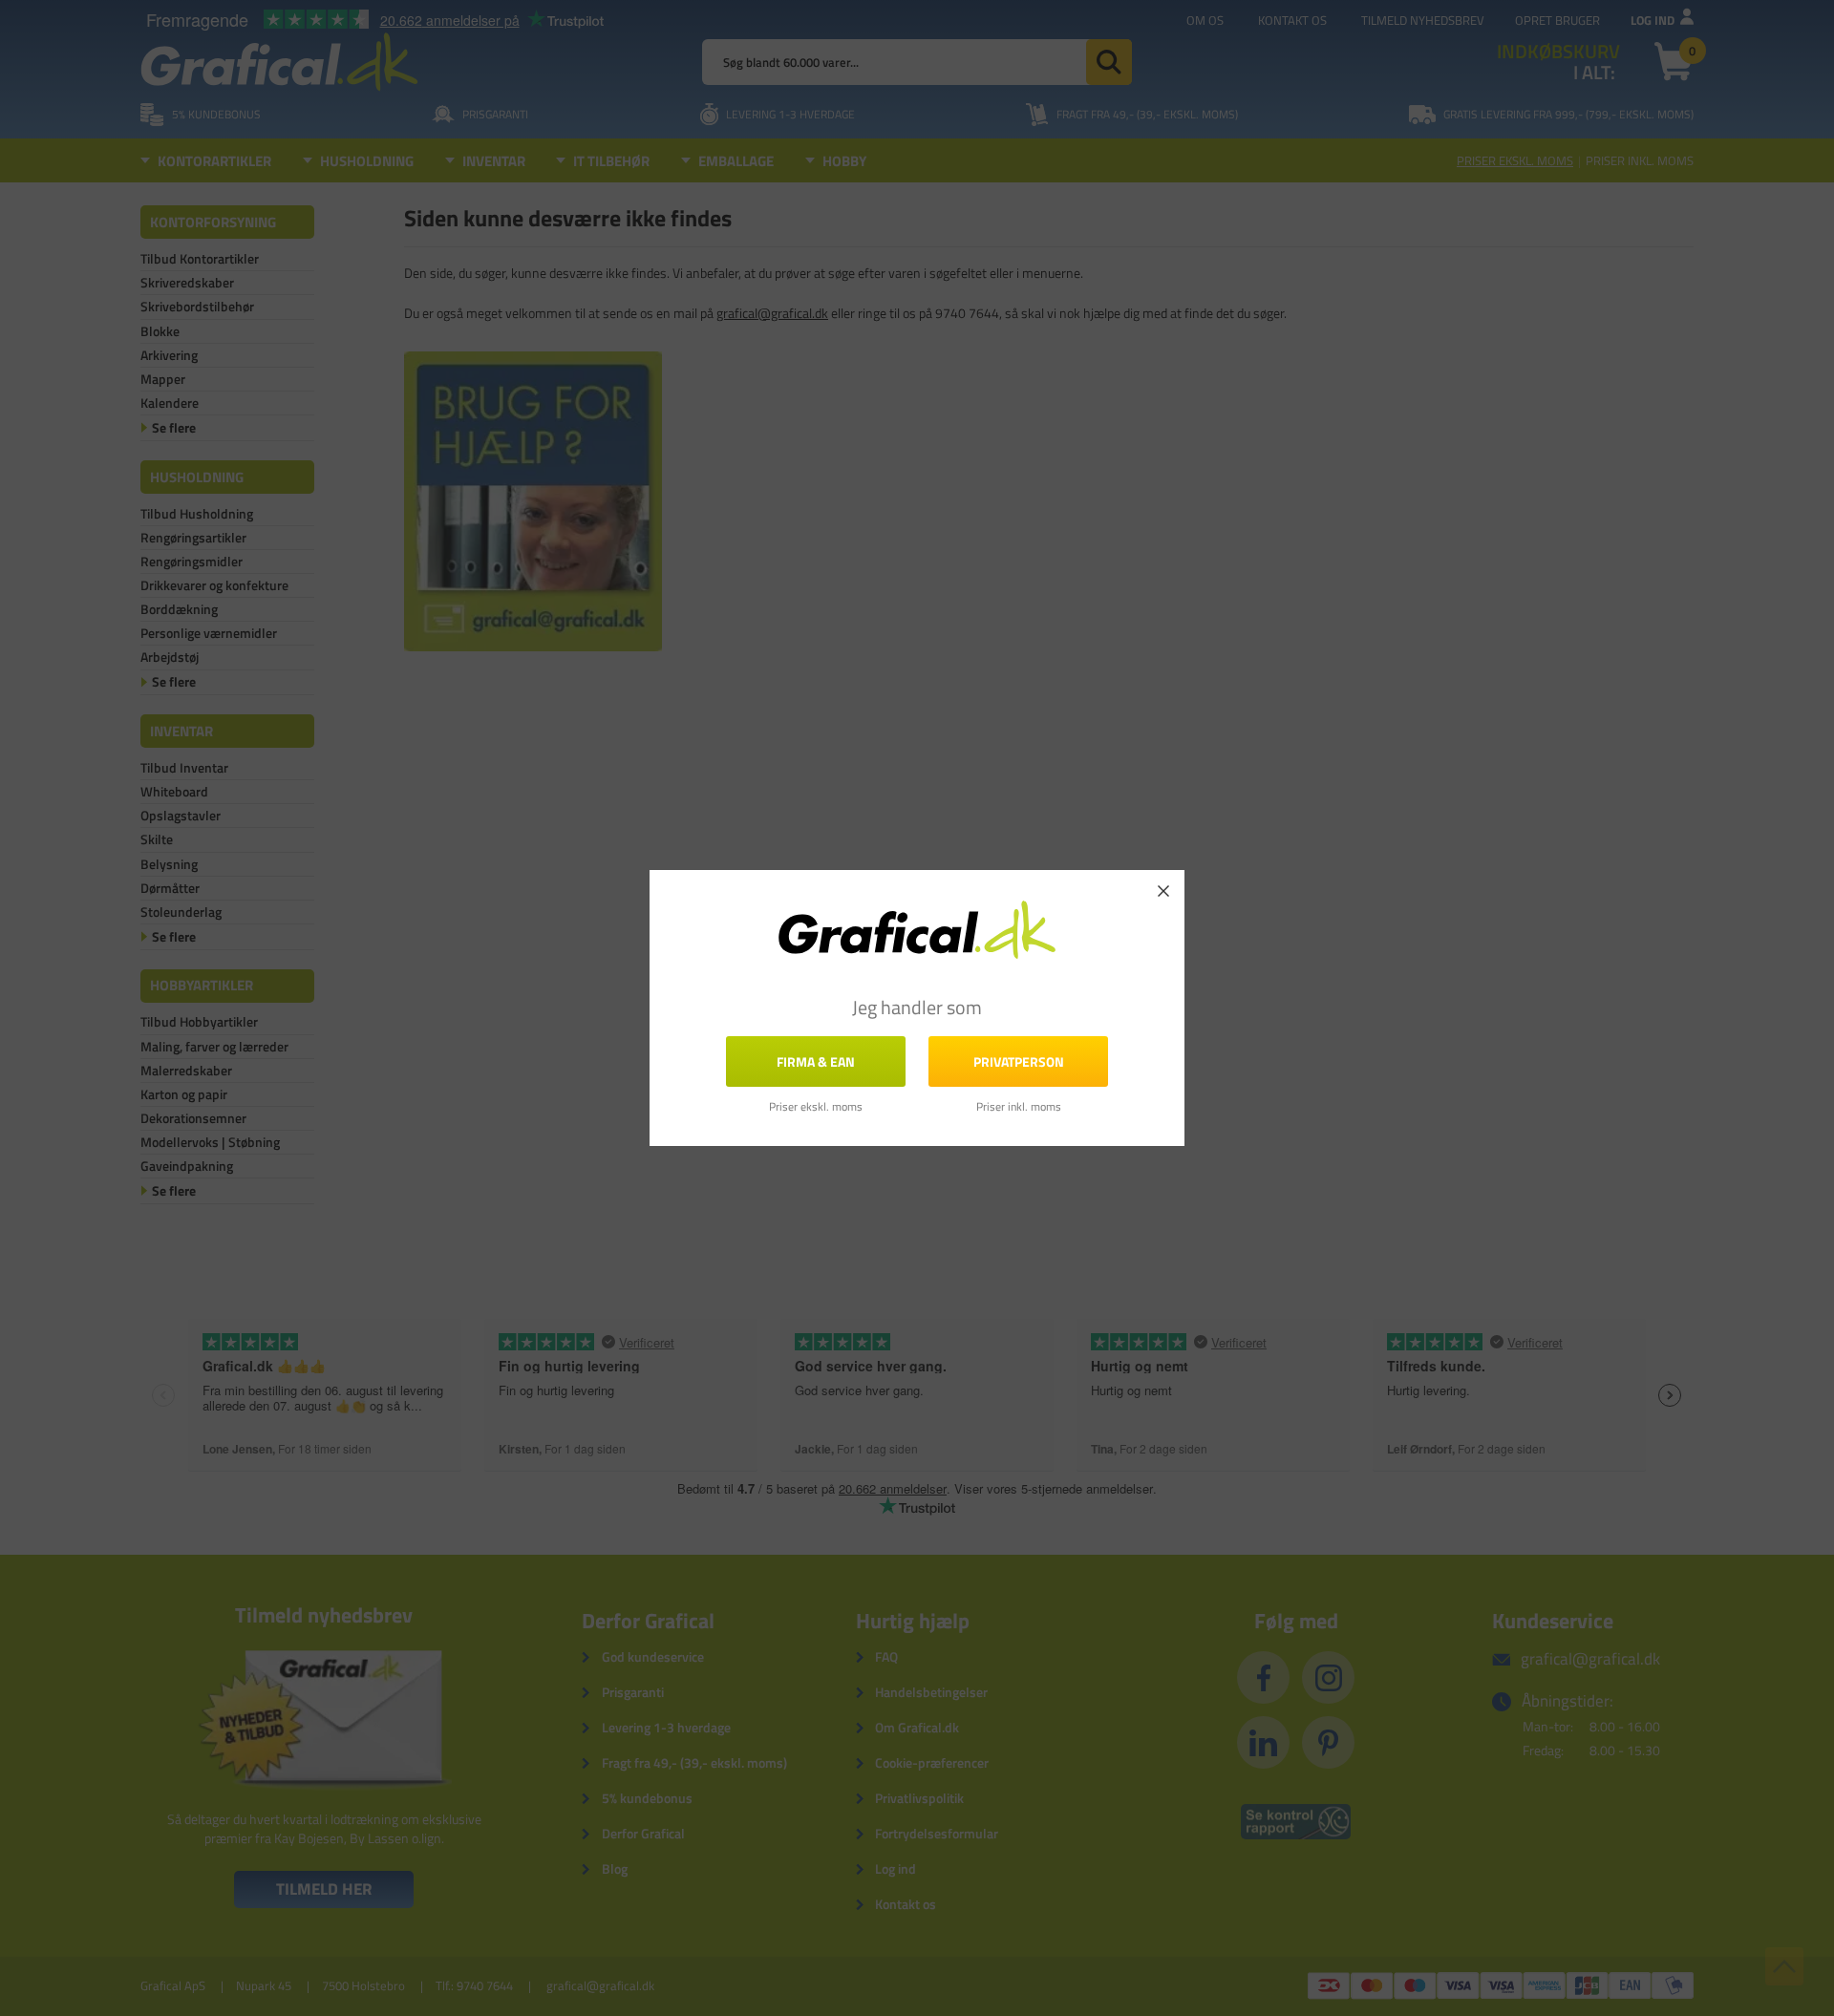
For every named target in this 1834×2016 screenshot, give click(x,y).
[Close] (1163, 891)
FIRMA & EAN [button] (816, 1061)
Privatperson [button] (1019, 1061)
